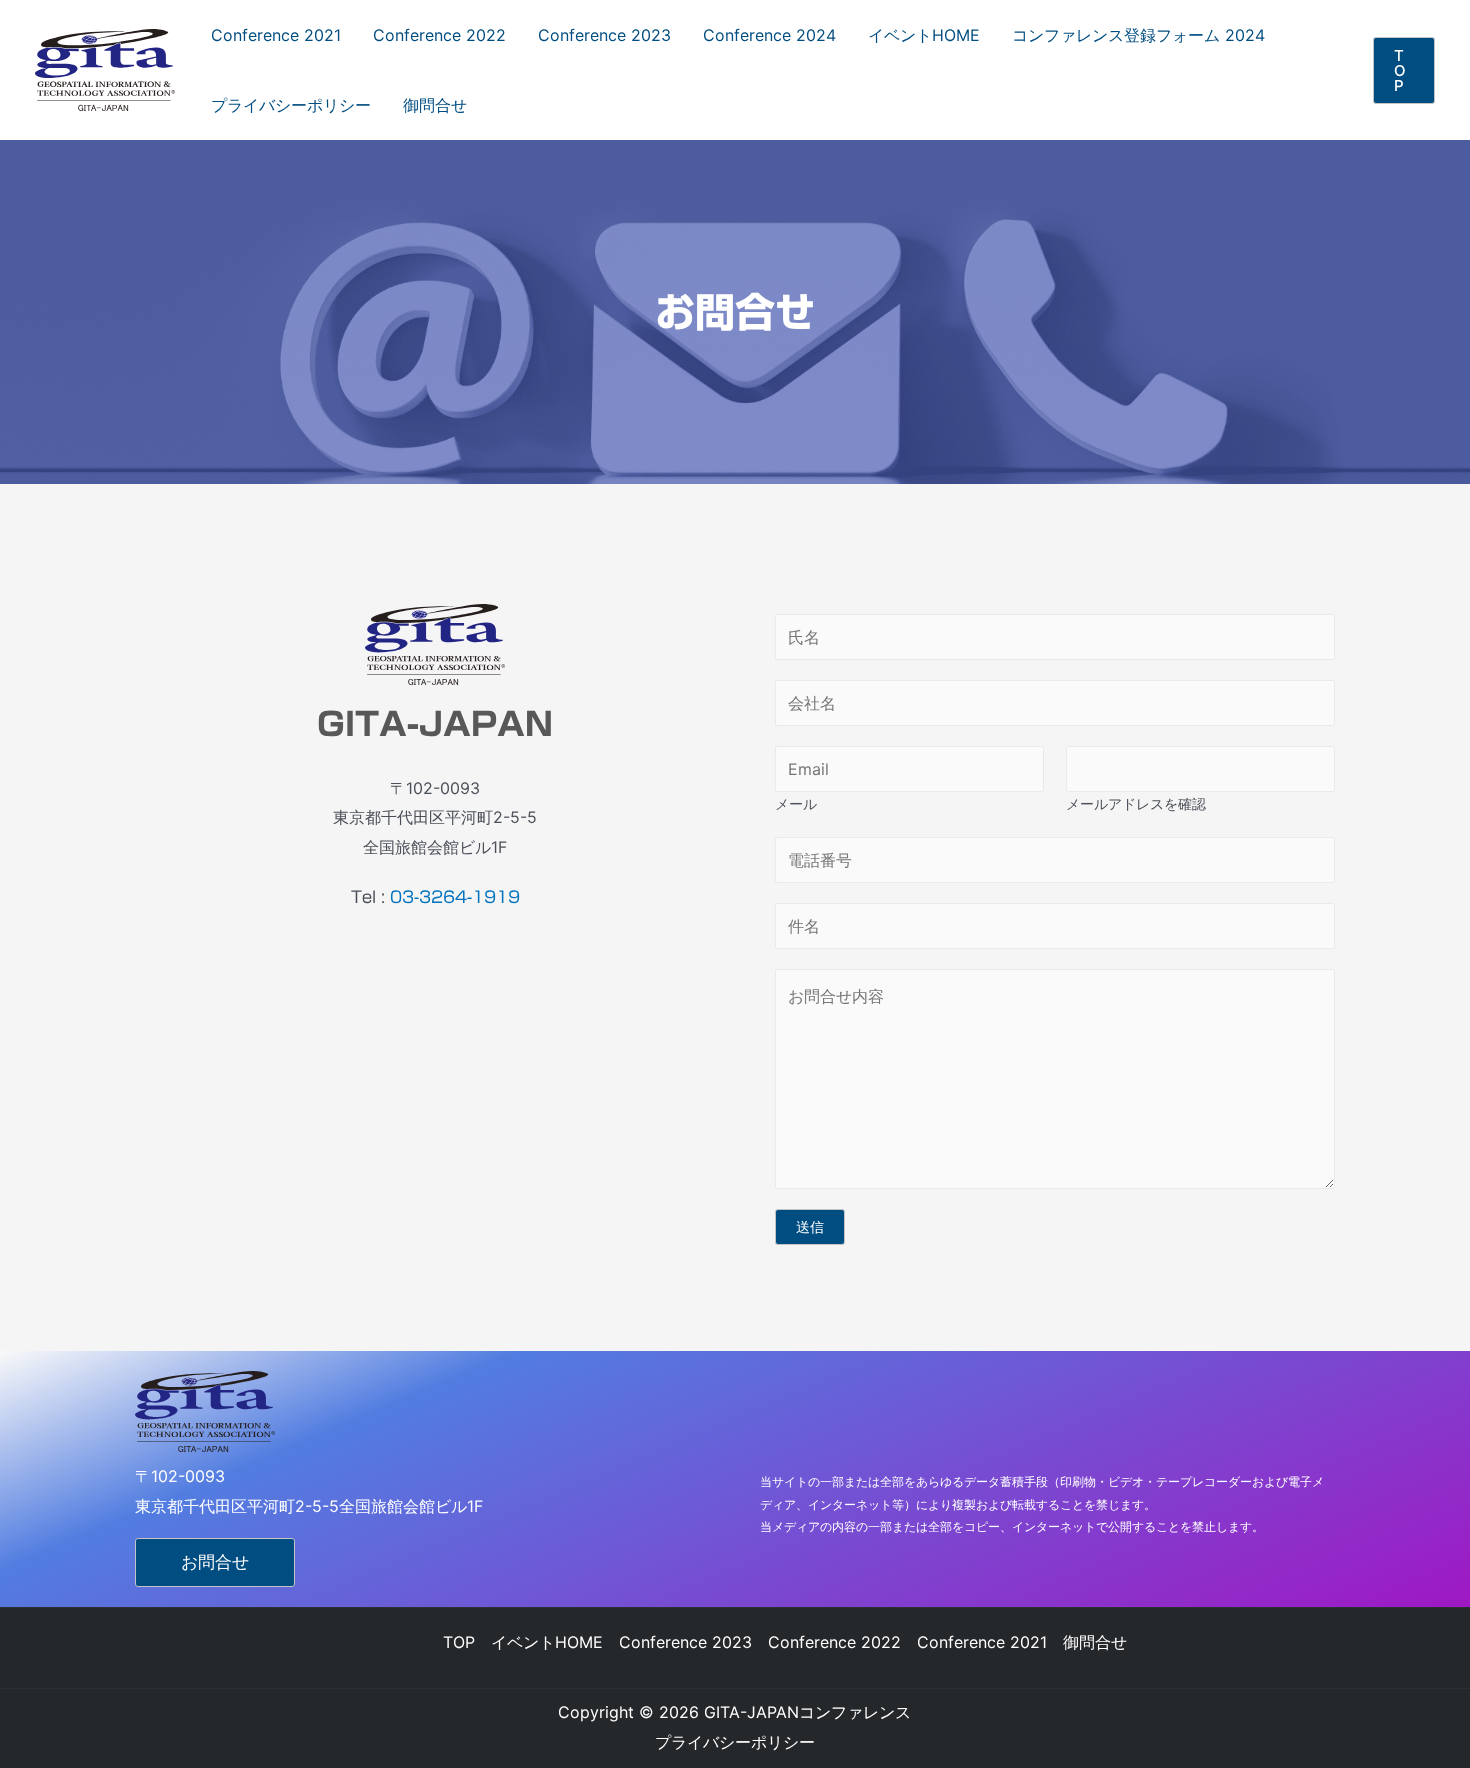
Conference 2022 (439, 35)
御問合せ (435, 105)
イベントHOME (924, 35)
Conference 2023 (604, 35)
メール (796, 804)
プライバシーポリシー (291, 105)
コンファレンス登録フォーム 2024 (1138, 35)
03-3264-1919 (455, 897)
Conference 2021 (276, 35)
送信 (810, 1226)
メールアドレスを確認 (1136, 804)
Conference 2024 (769, 35)
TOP (459, 1642)
